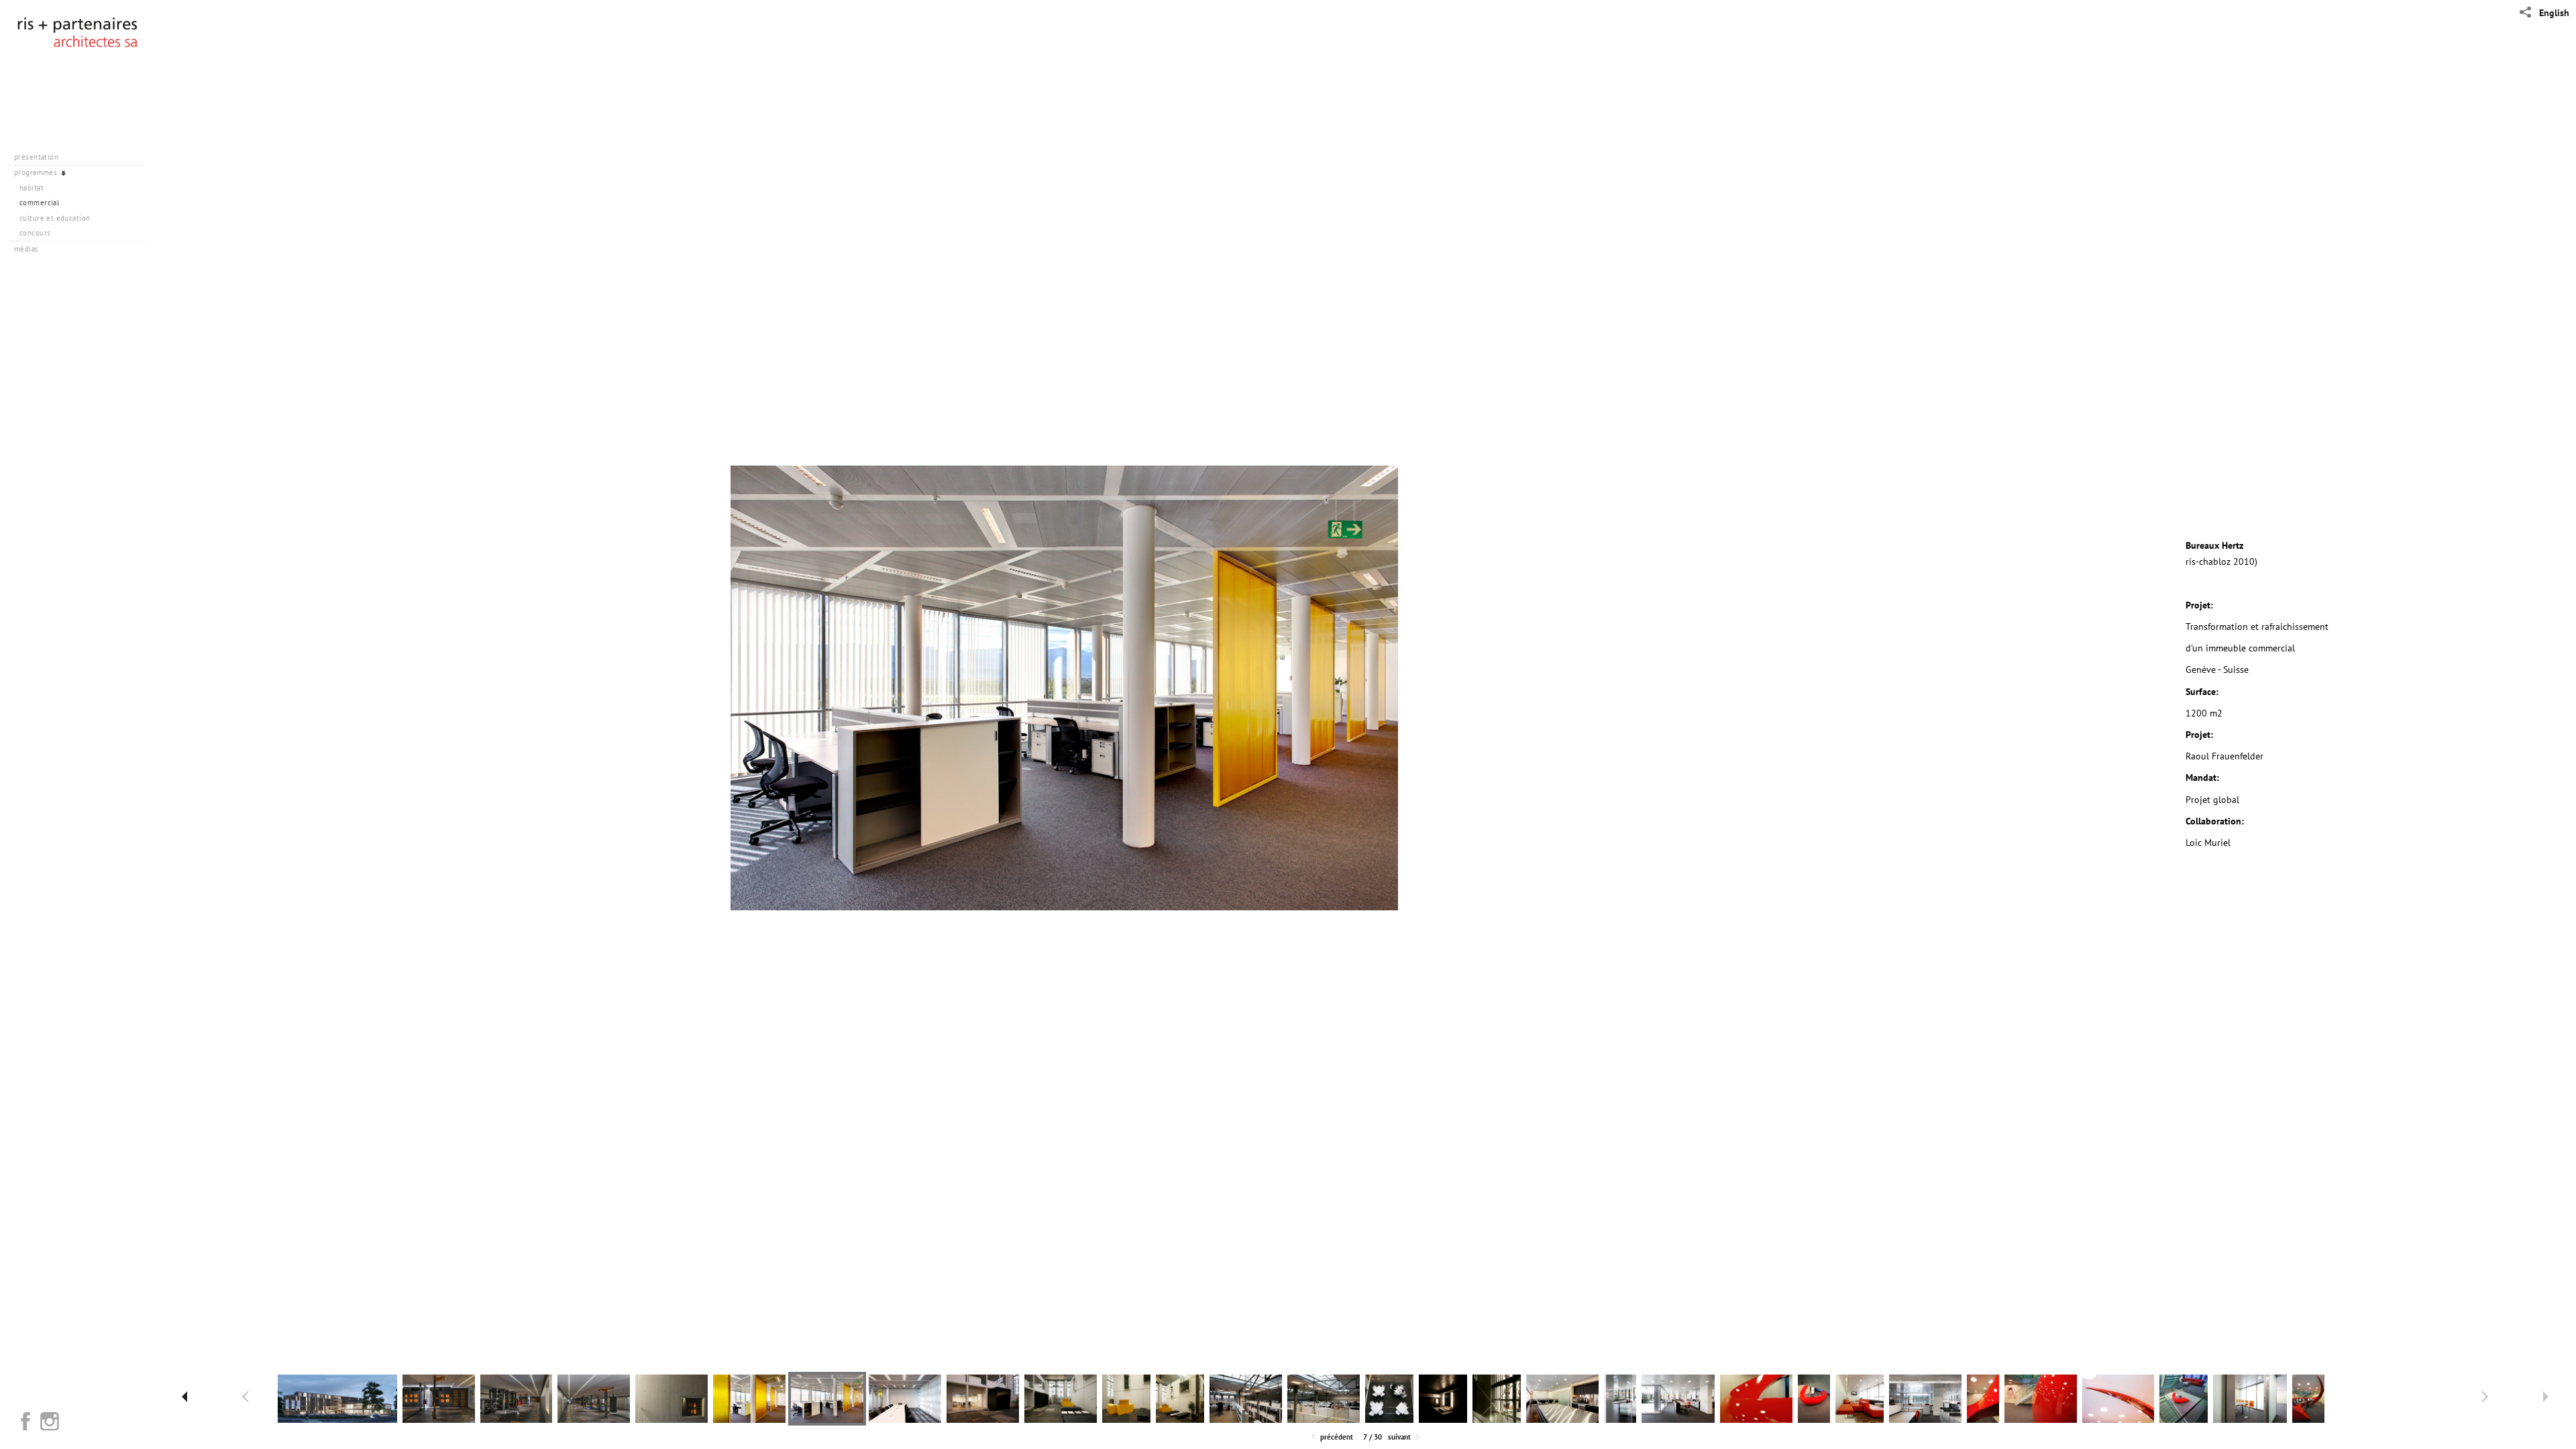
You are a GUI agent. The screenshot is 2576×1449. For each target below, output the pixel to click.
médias (28, 249)
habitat (32, 188)
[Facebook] (25, 1421)
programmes (37, 172)
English (2554, 13)
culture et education (55, 218)
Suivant (1400, 1437)
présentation (37, 157)
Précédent (1336, 1437)
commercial (39, 203)
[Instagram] (50, 1421)
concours (35, 233)
